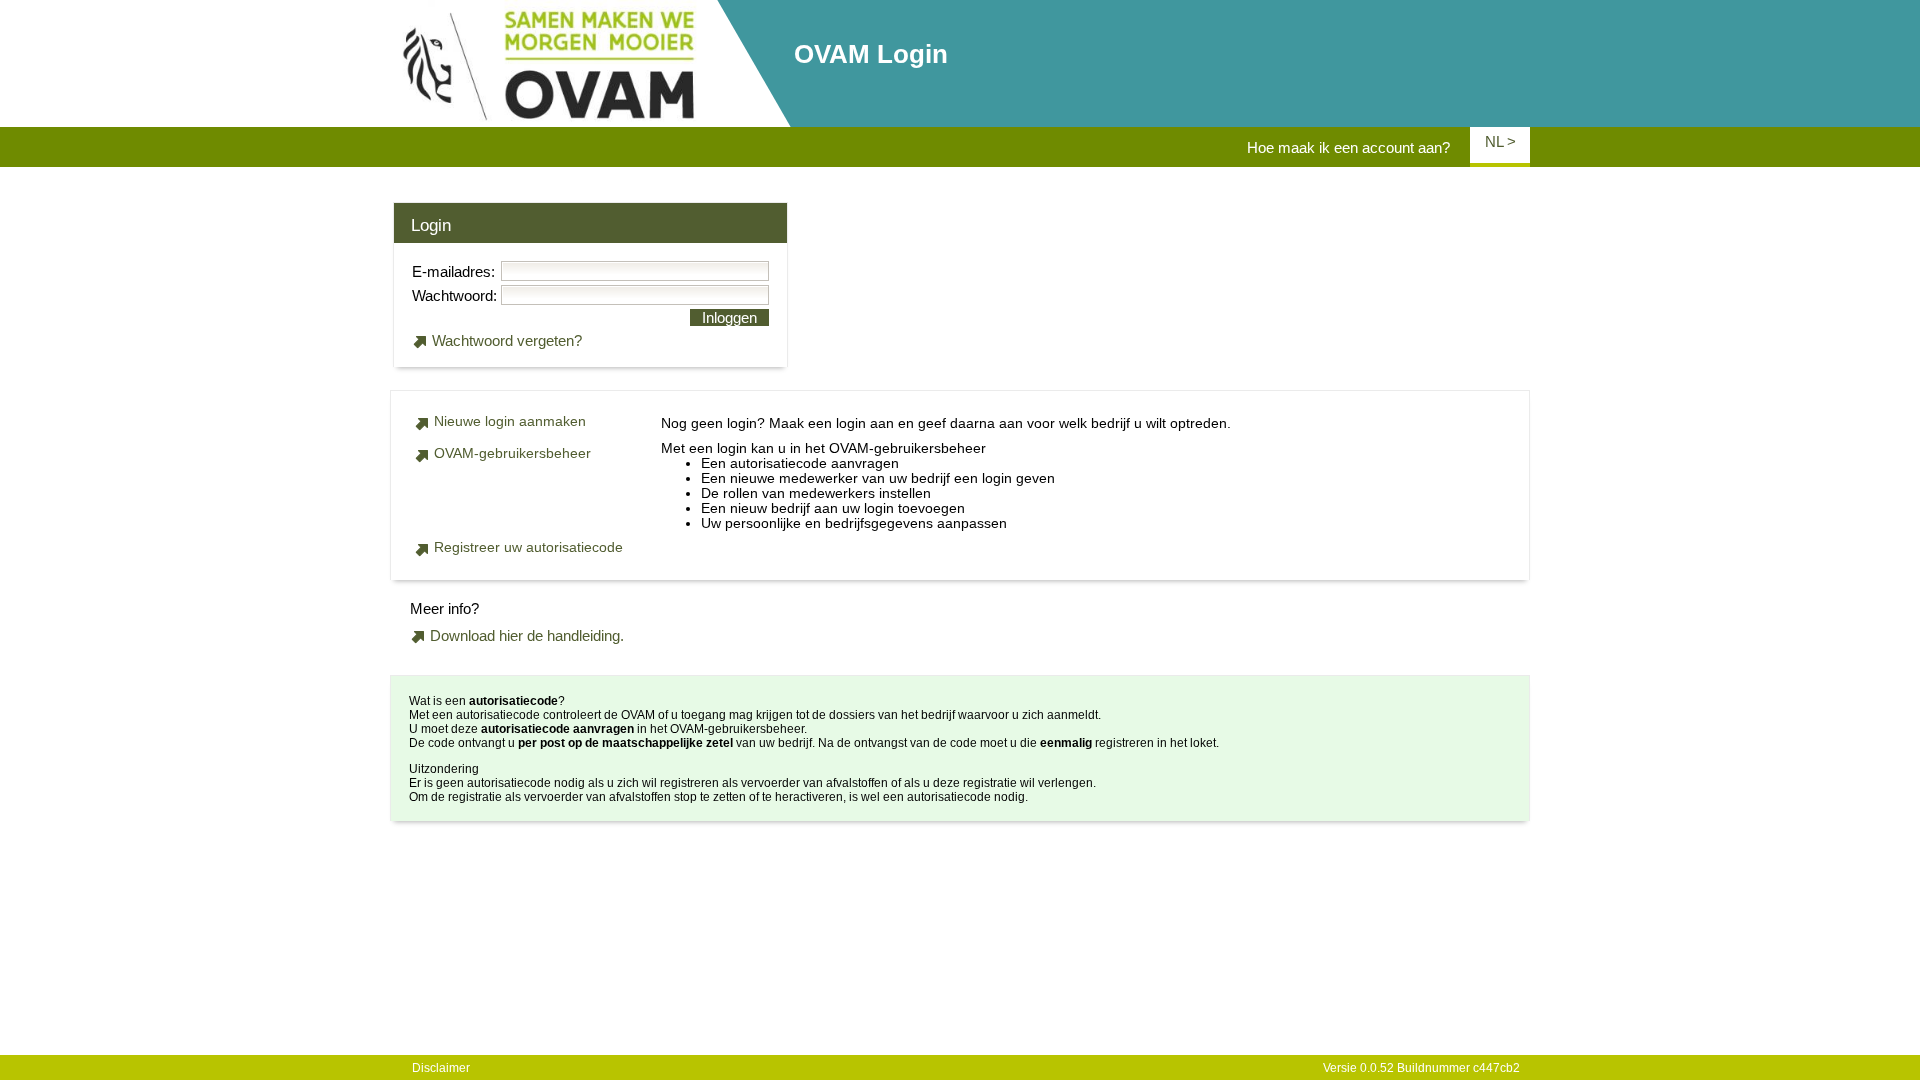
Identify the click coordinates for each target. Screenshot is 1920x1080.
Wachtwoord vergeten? (507, 340)
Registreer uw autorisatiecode (528, 547)
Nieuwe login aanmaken (510, 421)
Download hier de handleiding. (527, 635)
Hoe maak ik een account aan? (1348, 147)
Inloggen (729, 317)
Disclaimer (441, 1068)
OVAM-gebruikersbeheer (512, 453)
